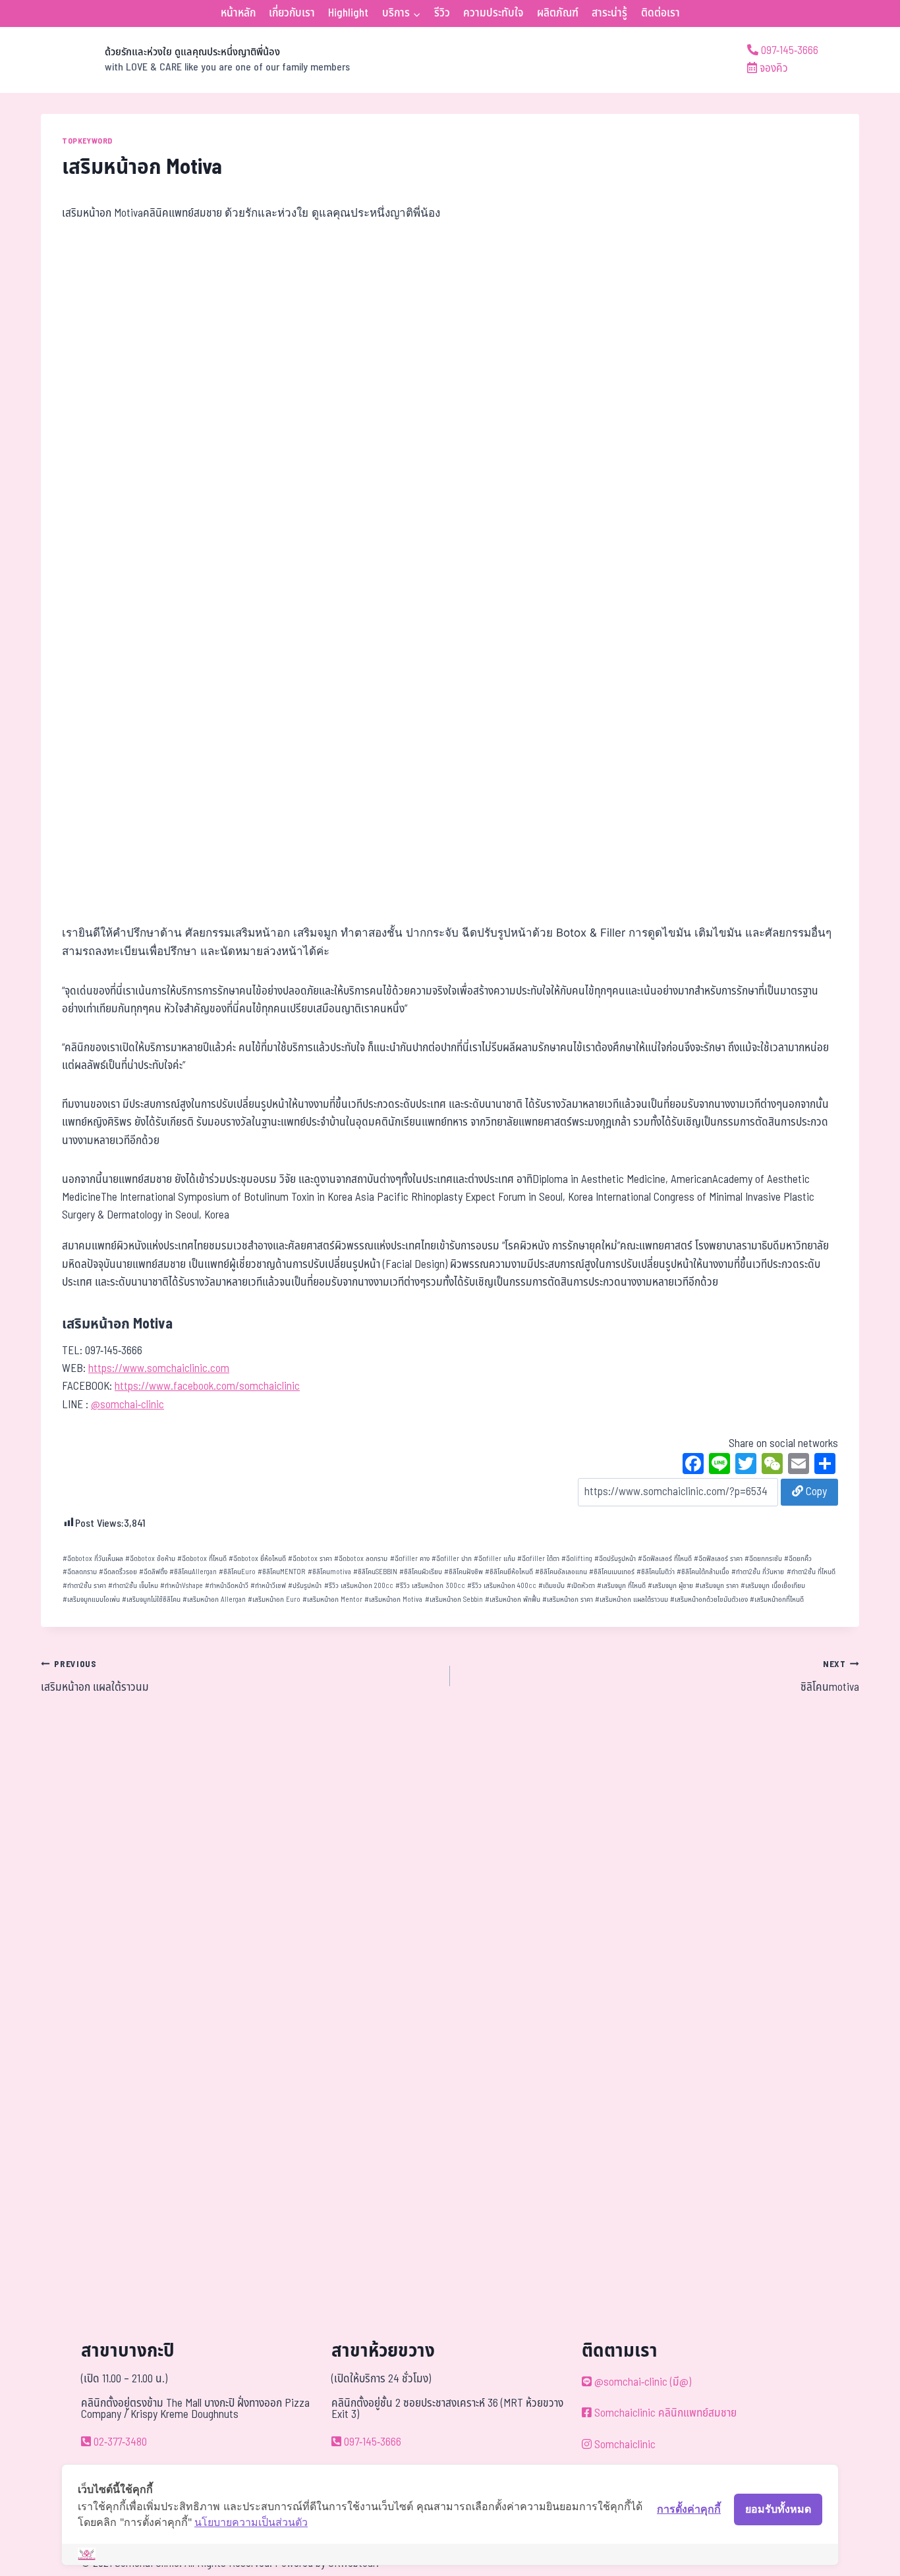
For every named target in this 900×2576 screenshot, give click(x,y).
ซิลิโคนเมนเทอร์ (612, 1572)
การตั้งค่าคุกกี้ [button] (689, 2509)
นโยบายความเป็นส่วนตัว (251, 2522)
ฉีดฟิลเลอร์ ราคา (718, 1559)
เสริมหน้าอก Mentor (332, 1600)
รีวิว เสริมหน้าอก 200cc (359, 1586)
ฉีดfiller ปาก (452, 1559)
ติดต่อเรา (661, 13)
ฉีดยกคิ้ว (798, 1559)
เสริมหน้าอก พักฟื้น (513, 1600)
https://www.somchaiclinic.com (159, 1369)
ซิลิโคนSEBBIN (375, 1572)
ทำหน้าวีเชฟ (268, 1586)
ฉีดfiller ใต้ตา (538, 1559)
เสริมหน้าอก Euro (274, 1600)
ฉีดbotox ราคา (310, 1559)
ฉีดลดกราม (80, 1572)
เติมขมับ (551, 1586)
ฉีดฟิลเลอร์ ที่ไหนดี (665, 1559)
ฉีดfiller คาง (410, 1559)
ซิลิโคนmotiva (329, 1572)
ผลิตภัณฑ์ (558, 13)
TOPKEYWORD (87, 141)
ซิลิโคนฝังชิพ (464, 1572)
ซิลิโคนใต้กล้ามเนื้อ (703, 1572)
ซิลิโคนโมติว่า (656, 1572)
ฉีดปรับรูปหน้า (615, 1559)
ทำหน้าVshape (182, 1586)
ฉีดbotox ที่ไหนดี (202, 1559)
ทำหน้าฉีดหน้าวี (227, 1586)
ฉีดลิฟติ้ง (153, 1572)
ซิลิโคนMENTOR (281, 1572)
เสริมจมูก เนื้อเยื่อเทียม (773, 1586)
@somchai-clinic (127, 1405)
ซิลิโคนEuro (237, 1572)
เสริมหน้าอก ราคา (568, 1600)
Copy (815, 1492)
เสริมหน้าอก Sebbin (454, 1600)
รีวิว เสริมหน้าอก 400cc (502, 1586)
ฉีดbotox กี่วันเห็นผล (93, 1559)
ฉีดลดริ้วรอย (118, 1572)
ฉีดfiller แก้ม (494, 1559)
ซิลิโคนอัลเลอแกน (561, 1572)
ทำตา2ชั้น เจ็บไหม (133, 1586)
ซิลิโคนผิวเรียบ (421, 1572)
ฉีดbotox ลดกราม (361, 1559)
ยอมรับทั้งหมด (778, 2509)
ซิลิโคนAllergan (193, 1572)
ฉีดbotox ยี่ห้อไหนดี (257, 1559)
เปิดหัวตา (581, 1586)
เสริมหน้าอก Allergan (214, 1600)
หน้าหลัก (238, 13)
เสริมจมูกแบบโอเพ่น (91, 1600)
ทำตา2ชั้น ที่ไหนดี (811, 1572)
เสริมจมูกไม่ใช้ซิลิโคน (151, 1600)
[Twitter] (746, 1466)
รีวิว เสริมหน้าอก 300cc (430, 1586)
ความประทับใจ (493, 13)
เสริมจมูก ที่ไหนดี (621, 1586)
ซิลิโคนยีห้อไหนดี (509, 1572)
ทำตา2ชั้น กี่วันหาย (758, 1572)
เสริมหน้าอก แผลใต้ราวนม (632, 1600)
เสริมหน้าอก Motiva (393, 1600)
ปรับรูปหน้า (305, 1586)
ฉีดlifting (577, 1559)
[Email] (799, 1466)
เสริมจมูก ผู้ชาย (670, 1586)
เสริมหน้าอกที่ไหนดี (777, 1600)
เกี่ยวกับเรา (292, 13)
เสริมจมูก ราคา (717, 1586)
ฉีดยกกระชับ (763, 1559)
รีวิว (442, 13)
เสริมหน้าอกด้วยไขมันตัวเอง (709, 1600)
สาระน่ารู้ (609, 13)
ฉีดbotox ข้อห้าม (150, 1559)
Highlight (348, 13)
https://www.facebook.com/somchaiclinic (207, 1386)
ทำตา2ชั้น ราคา (84, 1586)
